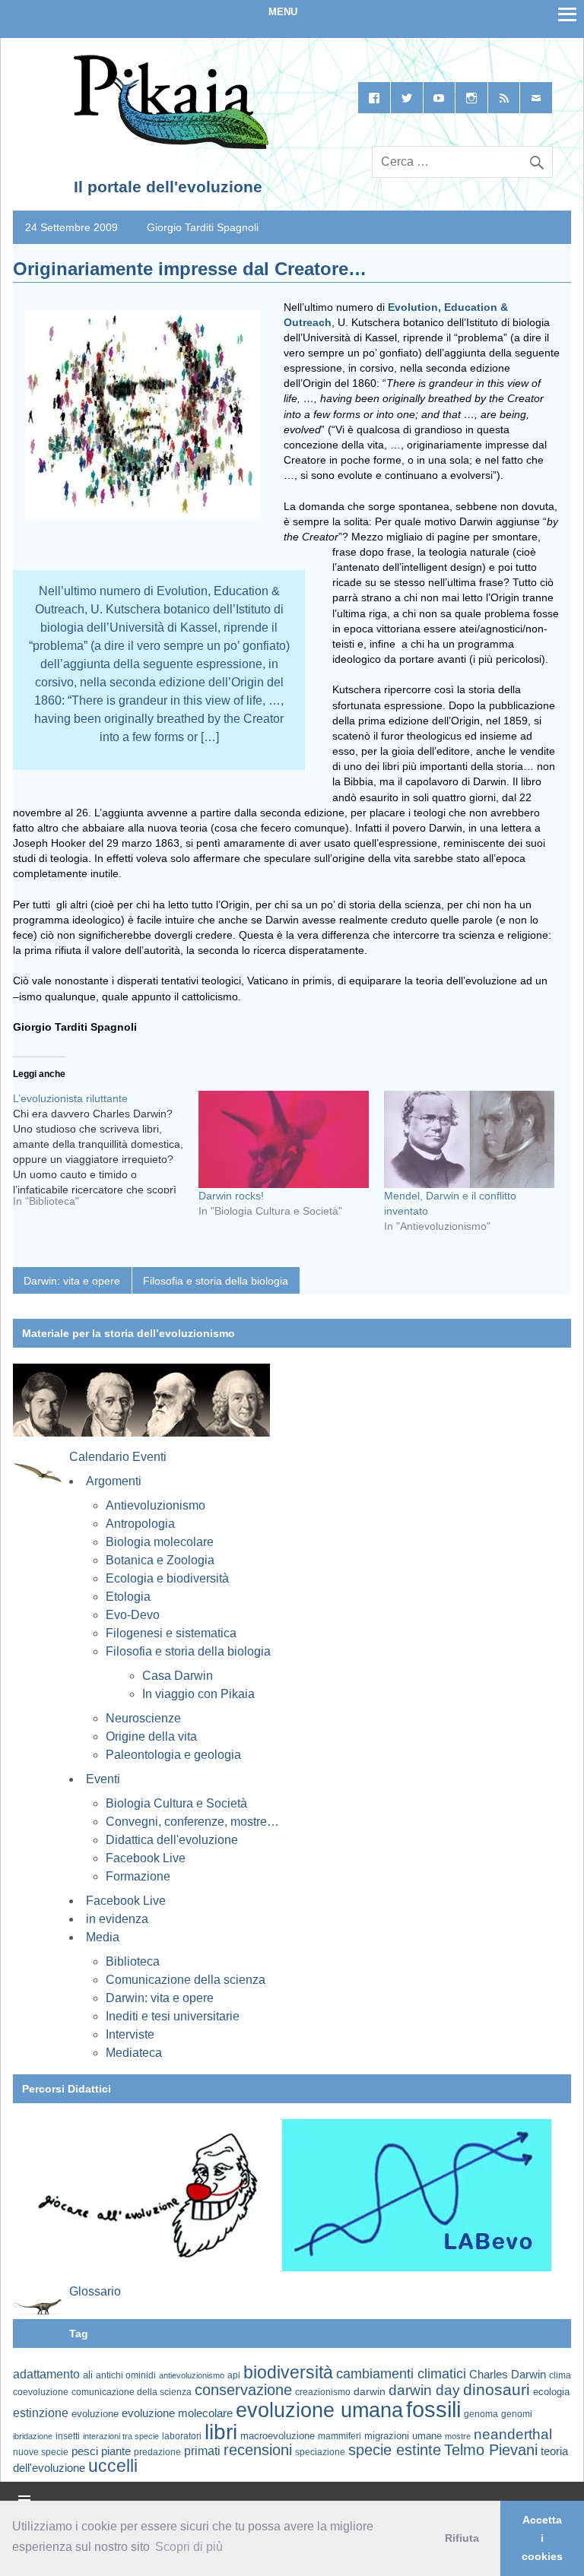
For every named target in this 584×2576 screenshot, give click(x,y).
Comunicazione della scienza (186, 1980)
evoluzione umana (319, 2410)
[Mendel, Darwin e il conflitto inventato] (469, 1139)
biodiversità (288, 2372)
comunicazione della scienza (132, 2392)
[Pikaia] (168, 146)
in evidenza (117, 1919)
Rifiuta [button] (462, 2538)
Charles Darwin (508, 2375)
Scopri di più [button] (189, 2547)
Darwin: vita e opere (72, 1281)
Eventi (103, 1779)
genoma (481, 2414)
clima (560, 2375)
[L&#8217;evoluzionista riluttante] (106, 1155)
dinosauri (497, 2389)
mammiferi (340, 2436)
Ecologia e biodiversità (167, 1578)
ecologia (551, 2392)
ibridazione (33, 2436)
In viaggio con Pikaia (198, 1694)
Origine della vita (151, 1736)
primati (202, 2451)
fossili (433, 2409)
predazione (157, 2452)
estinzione (41, 2413)
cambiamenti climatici (401, 2373)
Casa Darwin (178, 1676)
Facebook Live (146, 1858)
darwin (370, 2391)
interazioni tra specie (121, 2436)
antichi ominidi (126, 2375)
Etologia (128, 1597)
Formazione (138, 1876)
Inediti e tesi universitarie (173, 2016)
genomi (517, 2414)
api (234, 2375)
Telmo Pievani (491, 2450)
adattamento (46, 2374)
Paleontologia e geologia (173, 1755)
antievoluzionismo (192, 2375)
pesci (85, 2451)
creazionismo (323, 2392)
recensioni (258, 2450)
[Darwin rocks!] (284, 1139)
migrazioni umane (403, 2436)
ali (88, 2375)
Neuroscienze (143, 1718)
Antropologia (140, 1524)
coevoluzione (41, 2392)
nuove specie (41, 2452)
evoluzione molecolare (177, 2413)
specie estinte (395, 2450)
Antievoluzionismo (156, 1505)
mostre (458, 2436)
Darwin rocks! (231, 1196)
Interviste (130, 2034)
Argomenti (114, 1481)
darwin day (424, 2390)
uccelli (113, 2466)
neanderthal (513, 2434)
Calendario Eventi (118, 1457)
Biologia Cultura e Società (176, 1803)
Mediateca (134, 2053)
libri (221, 2432)
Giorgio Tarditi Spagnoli (203, 227)
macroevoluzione (278, 2436)
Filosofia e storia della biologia (216, 1281)
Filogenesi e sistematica (171, 1633)
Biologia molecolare (160, 1542)
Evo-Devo (133, 1615)
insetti (68, 2436)
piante (116, 2451)
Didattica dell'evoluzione (172, 1840)
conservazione (243, 2390)
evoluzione (95, 2414)
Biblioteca (133, 1961)
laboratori (182, 2436)
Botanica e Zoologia (160, 1560)
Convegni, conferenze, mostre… (192, 1822)
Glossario (95, 2291)
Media (103, 1937)
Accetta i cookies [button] (542, 2538)
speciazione (320, 2452)
